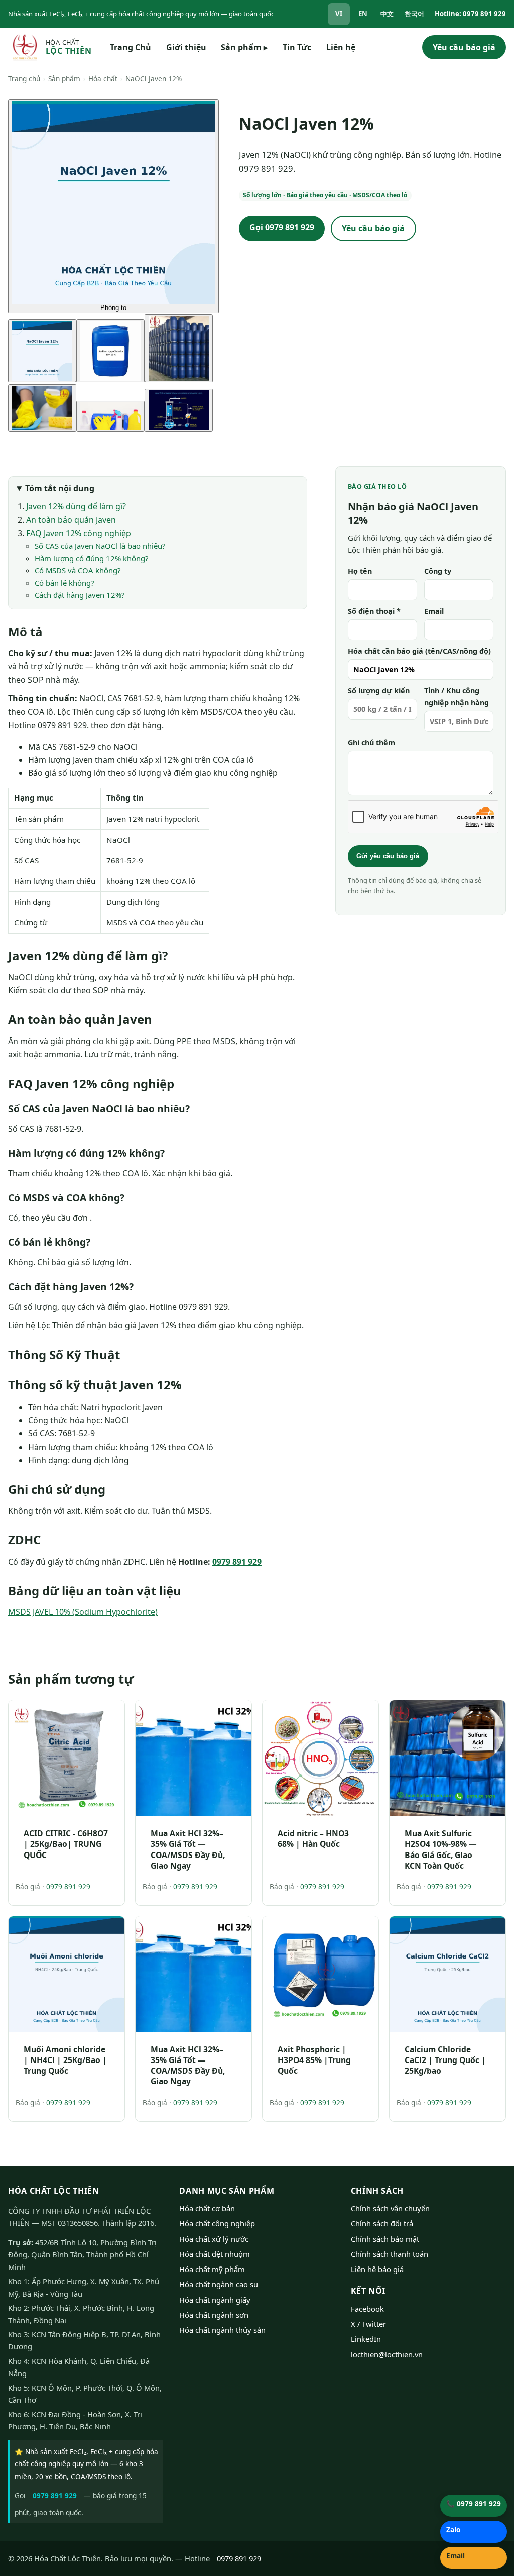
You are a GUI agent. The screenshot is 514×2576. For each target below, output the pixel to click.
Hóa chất (103, 79)
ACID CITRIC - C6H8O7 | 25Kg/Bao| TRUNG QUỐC (66, 1844)
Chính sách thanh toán (390, 2254)
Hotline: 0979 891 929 (470, 14)
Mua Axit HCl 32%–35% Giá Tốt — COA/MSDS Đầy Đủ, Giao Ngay (188, 1849)
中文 (387, 14)
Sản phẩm (244, 47)
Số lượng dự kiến (379, 691)
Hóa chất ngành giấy (215, 2300)
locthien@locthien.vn (387, 2354)
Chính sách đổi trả (382, 2223)
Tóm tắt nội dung (60, 488)
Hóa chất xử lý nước (214, 2239)
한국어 (414, 14)
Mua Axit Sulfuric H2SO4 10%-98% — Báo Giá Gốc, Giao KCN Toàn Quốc (441, 1849)
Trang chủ (24, 79)
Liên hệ (341, 47)
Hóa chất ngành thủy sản (222, 2330)
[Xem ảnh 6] (179, 410)
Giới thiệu (186, 47)
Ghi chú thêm (371, 742)
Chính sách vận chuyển (390, 2208)
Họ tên (360, 571)
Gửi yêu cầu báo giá (388, 856)
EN (363, 14)
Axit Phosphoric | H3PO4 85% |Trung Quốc (314, 2060)
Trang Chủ (131, 47)
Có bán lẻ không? (64, 583)
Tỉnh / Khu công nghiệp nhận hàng (457, 697)
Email (434, 611)
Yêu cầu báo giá (464, 47)
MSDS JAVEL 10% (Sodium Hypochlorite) (83, 1612)
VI (339, 14)
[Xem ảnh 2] (110, 351)
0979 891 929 (237, 1562)
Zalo (453, 2530)
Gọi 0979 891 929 (282, 227)
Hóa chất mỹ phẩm (212, 2269)
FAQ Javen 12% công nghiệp (79, 533)
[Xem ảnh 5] (110, 416)
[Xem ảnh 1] (42, 351)
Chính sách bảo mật (385, 2239)
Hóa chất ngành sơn (214, 2315)
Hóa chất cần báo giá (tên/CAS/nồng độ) (419, 651)
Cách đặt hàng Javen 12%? (80, 595)
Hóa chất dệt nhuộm (215, 2254)
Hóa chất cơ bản (207, 2208)
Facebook (367, 2309)
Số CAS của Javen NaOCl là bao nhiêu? (100, 546)
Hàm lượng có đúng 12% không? (91, 558)
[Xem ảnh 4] (42, 408)
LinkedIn (366, 2339)
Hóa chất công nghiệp (217, 2223)
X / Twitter (368, 2324)
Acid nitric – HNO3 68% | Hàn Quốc (313, 1839)
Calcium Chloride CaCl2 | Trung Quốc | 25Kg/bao (445, 2060)
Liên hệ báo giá (377, 2269)
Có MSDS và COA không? (78, 570)
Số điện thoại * (374, 611)
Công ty (438, 571)
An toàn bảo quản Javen (71, 520)
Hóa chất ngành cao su (219, 2284)
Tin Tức (297, 47)
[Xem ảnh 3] (179, 348)
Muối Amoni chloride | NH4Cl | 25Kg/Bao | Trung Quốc (65, 2060)
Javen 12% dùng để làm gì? (76, 506)
